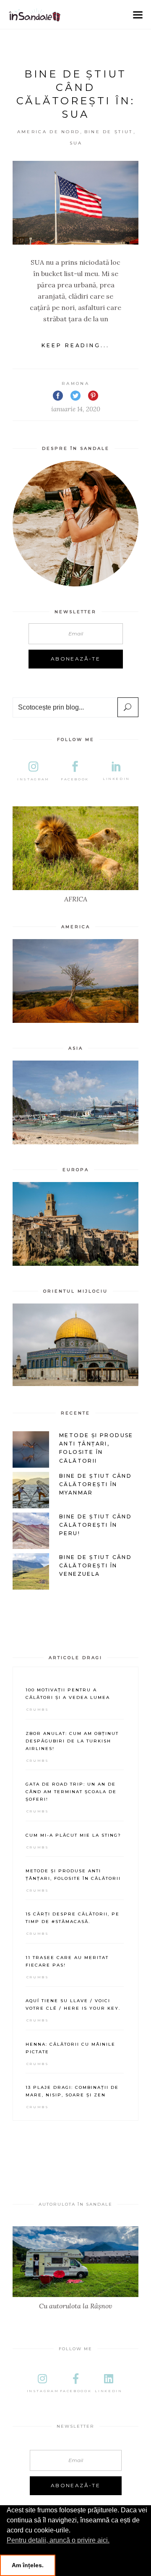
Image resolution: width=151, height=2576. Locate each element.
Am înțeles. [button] (28, 2565)
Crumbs (38, 1709)
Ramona (75, 383)
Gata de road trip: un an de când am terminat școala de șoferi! (71, 1792)
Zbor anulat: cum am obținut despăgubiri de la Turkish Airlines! (72, 1741)
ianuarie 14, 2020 (76, 409)
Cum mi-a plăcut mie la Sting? (73, 1835)
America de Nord (49, 132)
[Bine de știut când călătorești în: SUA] (75, 203)
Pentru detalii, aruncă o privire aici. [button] (58, 2540)
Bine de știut (109, 132)
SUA (76, 143)
